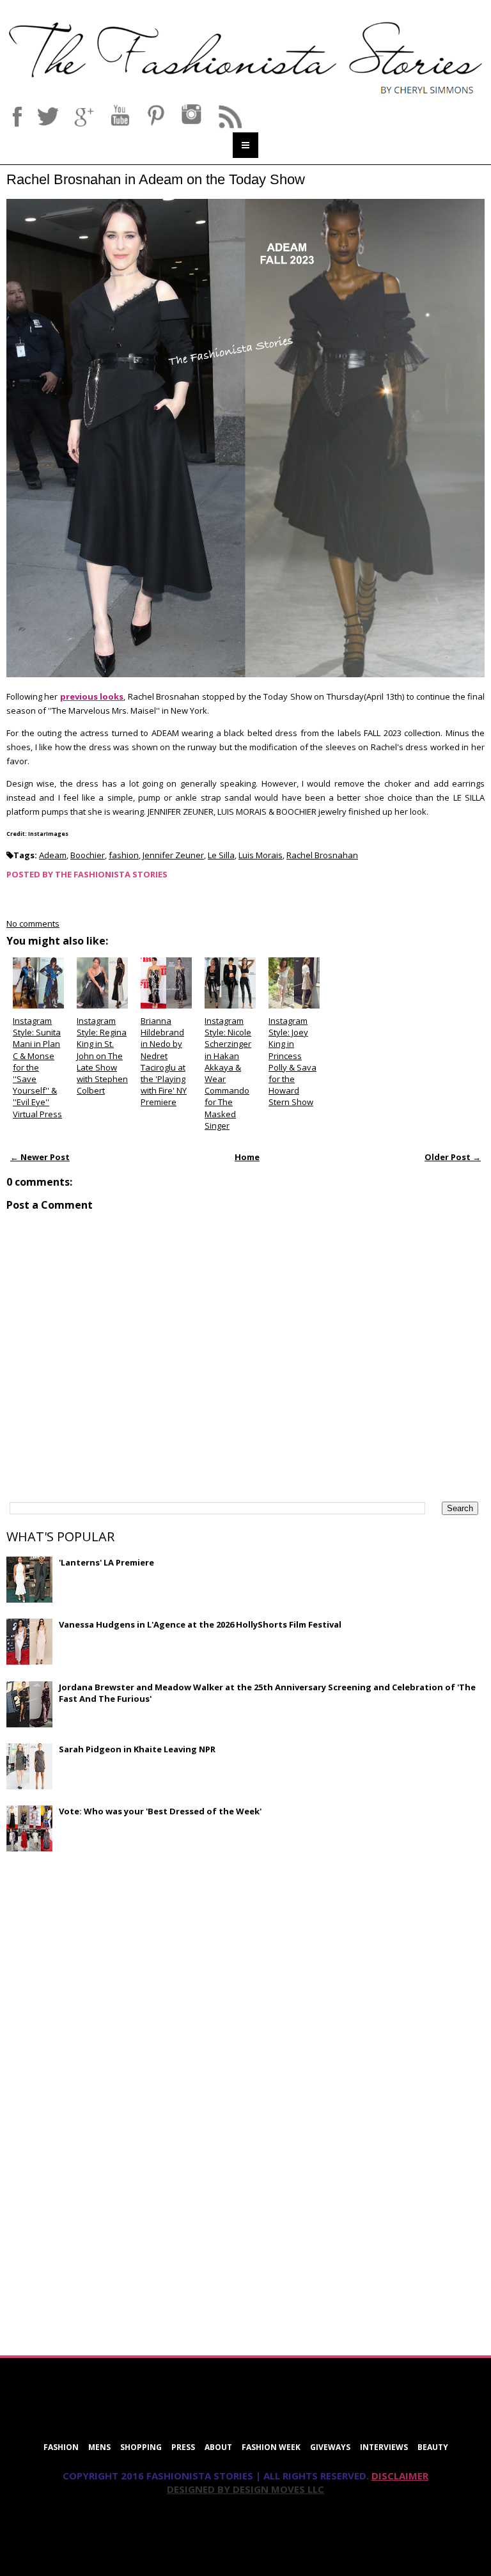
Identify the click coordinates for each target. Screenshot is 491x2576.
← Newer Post (40, 1157)
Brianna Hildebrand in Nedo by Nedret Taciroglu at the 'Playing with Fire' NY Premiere (164, 1061)
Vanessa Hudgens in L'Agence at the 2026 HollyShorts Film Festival (200, 1624)
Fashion (61, 2447)
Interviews (384, 2447)
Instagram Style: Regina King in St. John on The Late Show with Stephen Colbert (102, 1056)
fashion (124, 855)
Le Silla (221, 855)
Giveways (330, 2447)
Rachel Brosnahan (322, 855)
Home (247, 1157)
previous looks (92, 696)
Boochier (88, 855)
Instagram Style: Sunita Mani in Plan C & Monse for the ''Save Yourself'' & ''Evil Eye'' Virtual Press (37, 1067)
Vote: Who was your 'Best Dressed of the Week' (160, 1811)
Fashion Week (271, 2447)
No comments (33, 923)
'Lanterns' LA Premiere (106, 1562)
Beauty (433, 2447)
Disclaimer (400, 2476)
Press (183, 2447)
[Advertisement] (102, 1954)
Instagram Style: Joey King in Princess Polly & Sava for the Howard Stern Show (292, 1061)
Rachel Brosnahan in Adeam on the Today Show (156, 179)
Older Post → (453, 1157)
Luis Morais (261, 855)
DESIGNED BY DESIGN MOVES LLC (245, 2489)
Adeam (53, 855)
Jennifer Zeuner (173, 855)
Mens (99, 2447)
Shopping (141, 2447)
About (218, 2447)
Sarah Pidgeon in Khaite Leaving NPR (137, 1749)
